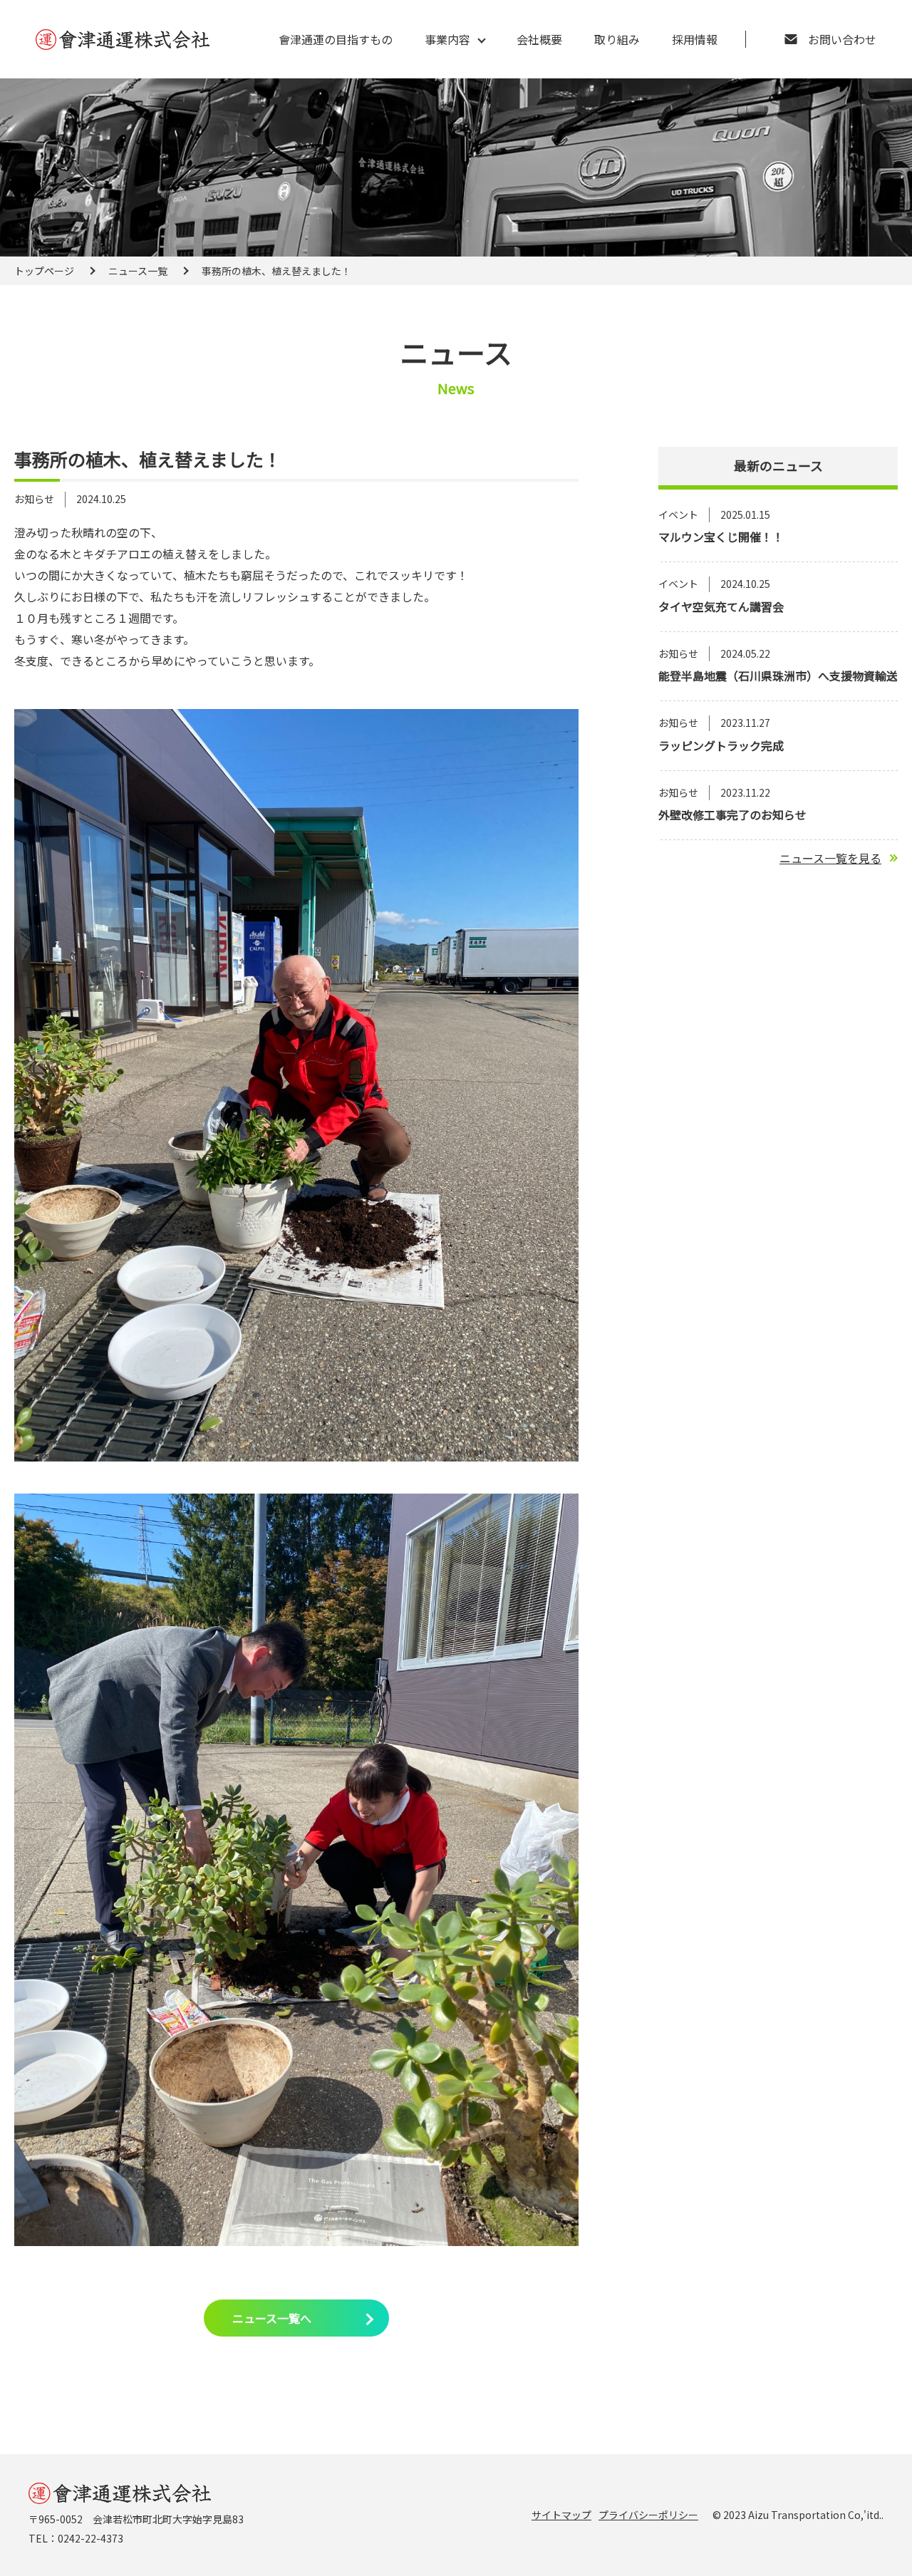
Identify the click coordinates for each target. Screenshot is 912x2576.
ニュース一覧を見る (830, 858)
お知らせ (34, 499)
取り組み (617, 39)
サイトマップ (561, 2515)
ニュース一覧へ (272, 2318)
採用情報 (695, 39)
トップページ (44, 271)
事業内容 (447, 39)
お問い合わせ (842, 39)
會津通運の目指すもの (336, 39)
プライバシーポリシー (648, 2515)
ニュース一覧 (138, 271)
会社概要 (539, 39)
